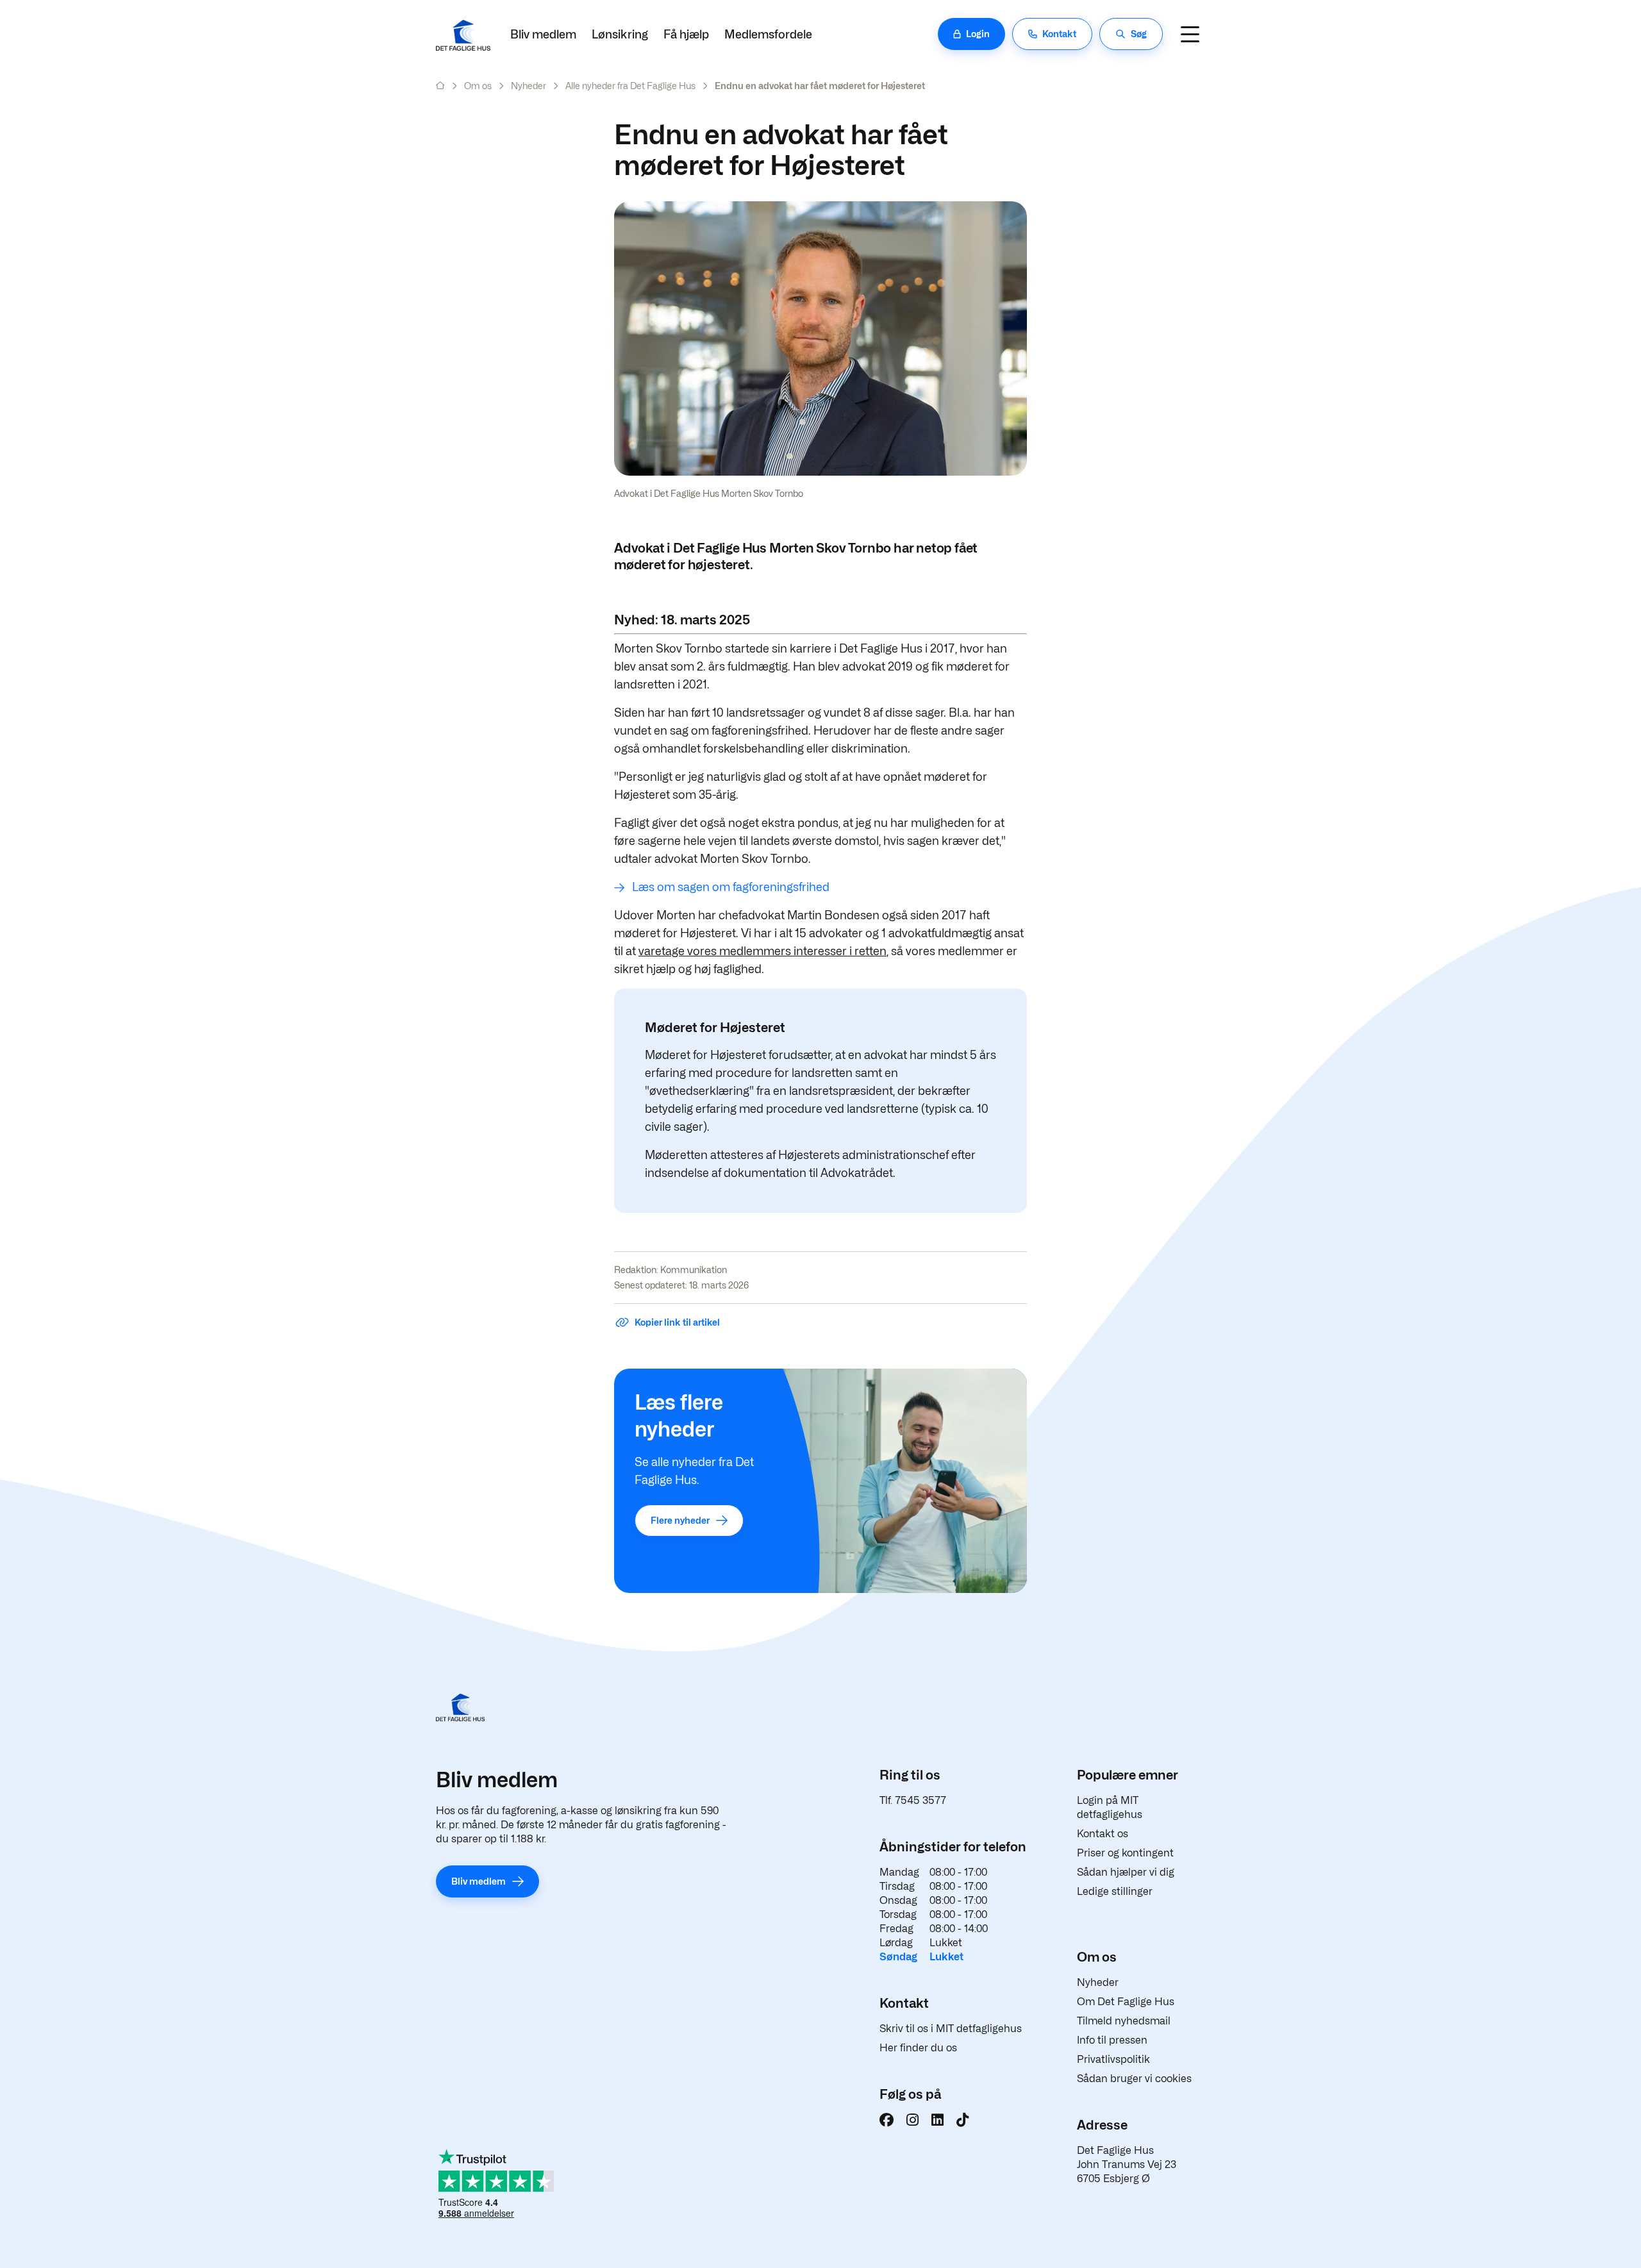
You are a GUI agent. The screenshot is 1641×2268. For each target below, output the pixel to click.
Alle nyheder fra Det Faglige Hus (630, 86)
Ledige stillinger (1115, 1891)
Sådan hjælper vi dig (1126, 1872)
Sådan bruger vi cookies (1134, 2079)
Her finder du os (918, 2048)
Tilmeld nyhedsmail (1124, 2021)
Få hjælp (686, 34)
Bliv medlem (543, 34)
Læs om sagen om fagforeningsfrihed (731, 887)
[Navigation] (1190, 34)
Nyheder (529, 86)
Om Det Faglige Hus (1126, 2002)
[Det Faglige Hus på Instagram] (912, 2120)
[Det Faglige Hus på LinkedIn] (937, 2120)
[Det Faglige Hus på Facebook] (887, 2120)
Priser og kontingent (1125, 1853)
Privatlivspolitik (1113, 2059)
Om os (478, 86)
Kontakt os (1103, 1834)
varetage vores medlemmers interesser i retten (762, 951)
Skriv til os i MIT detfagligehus (951, 2029)
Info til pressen (1112, 2040)
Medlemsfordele (768, 34)
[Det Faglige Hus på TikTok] (962, 2120)
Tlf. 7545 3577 (913, 1800)
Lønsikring (620, 34)
